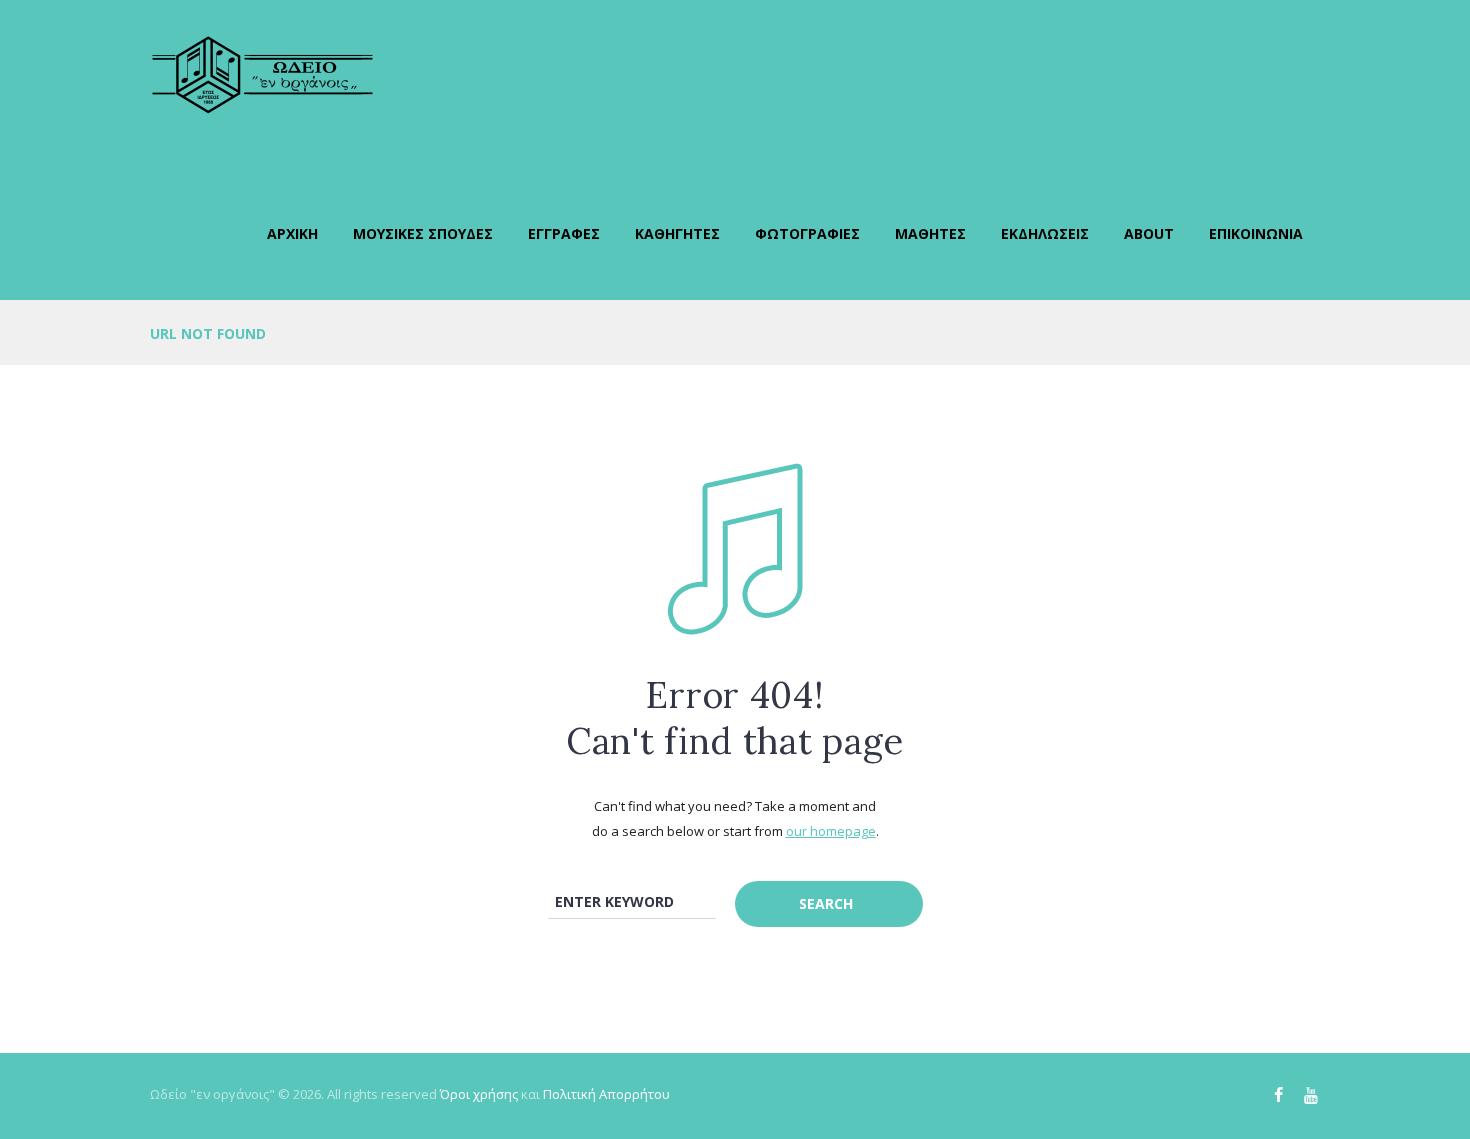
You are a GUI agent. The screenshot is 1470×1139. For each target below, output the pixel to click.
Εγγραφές (564, 233)
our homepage (831, 831)
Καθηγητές (677, 233)
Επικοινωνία (1256, 233)
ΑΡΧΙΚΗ (292, 233)
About (1149, 233)
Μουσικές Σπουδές (423, 233)
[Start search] (829, 904)
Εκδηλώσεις (1045, 233)
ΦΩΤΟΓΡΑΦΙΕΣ (807, 233)
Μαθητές (930, 233)
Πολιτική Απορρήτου (606, 1094)
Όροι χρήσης (479, 1094)
